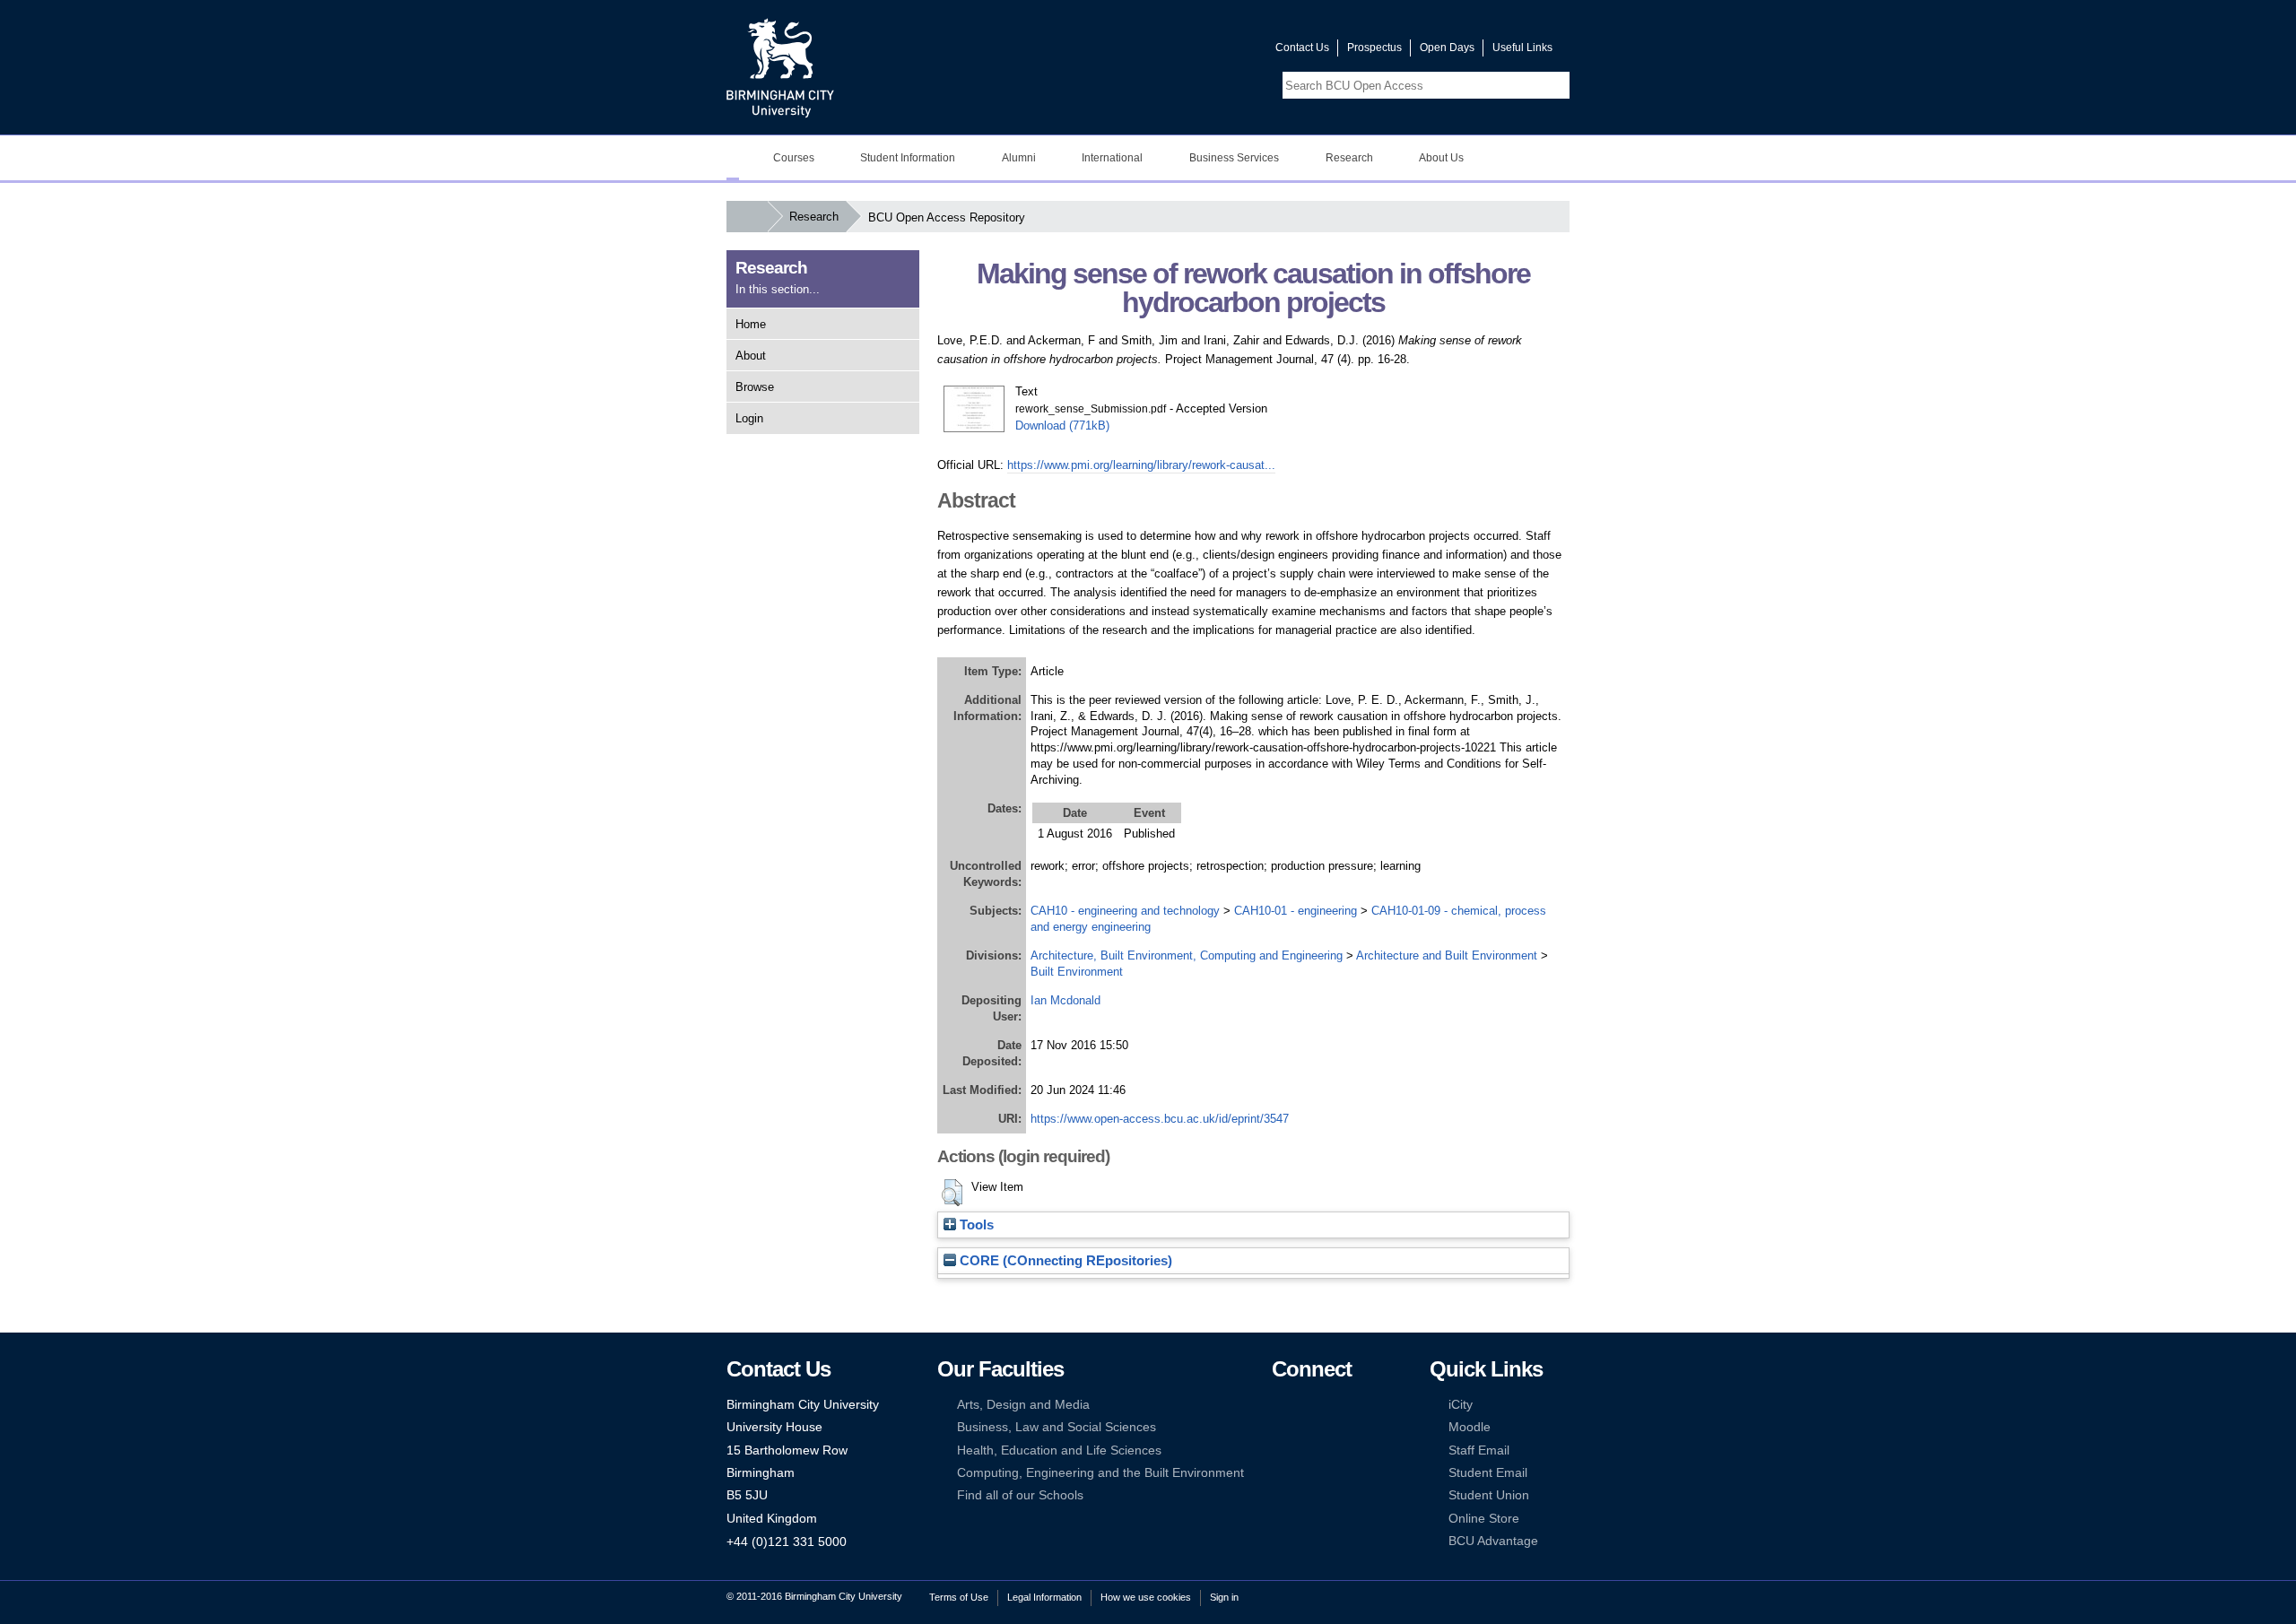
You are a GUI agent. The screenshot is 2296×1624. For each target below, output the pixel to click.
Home (751, 324)
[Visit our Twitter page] (1197, 52)
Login (749, 418)
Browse (755, 387)
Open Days (1447, 48)
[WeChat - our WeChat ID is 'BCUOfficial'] (1307, 1450)
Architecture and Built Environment (1447, 955)
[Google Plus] (1335, 1427)
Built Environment (1077, 972)
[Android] (1307, 1473)
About (751, 356)
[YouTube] (1335, 1405)
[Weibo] (1280, 1450)
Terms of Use (959, 1597)
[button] (952, 1193)
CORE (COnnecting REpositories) (1064, 1261)
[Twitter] (1307, 1405)
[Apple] (1280, 1473)
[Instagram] (1307, 1427)
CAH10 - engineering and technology (1125, 911)
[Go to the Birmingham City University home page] (780, 67)
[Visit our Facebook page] (1176, 52)
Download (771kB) (1062, 426)
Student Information (908, 158)
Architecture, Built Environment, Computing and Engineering (1187, 955)
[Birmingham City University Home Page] (733, 158)
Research (1349, 158)
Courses (794, 158)
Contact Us (1302, 48)
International (1112, 158)
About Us (1441, 158)
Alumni (1019, 158)
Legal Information (1044, 1597)
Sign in (1224, 1597)
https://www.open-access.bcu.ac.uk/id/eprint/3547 (1160, 1119)
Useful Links (1522, 48)
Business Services (1234, 158)
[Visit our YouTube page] (1219, 52)
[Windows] (1335, 1473)
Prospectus (1374, 48)
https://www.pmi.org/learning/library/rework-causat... (1141, 465)
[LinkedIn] (1280, 1427)
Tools (975, 1225)
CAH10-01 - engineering (1296, 911)
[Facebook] (1280, 1405)
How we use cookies (1146, 1597)
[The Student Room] (1335, 1450)
